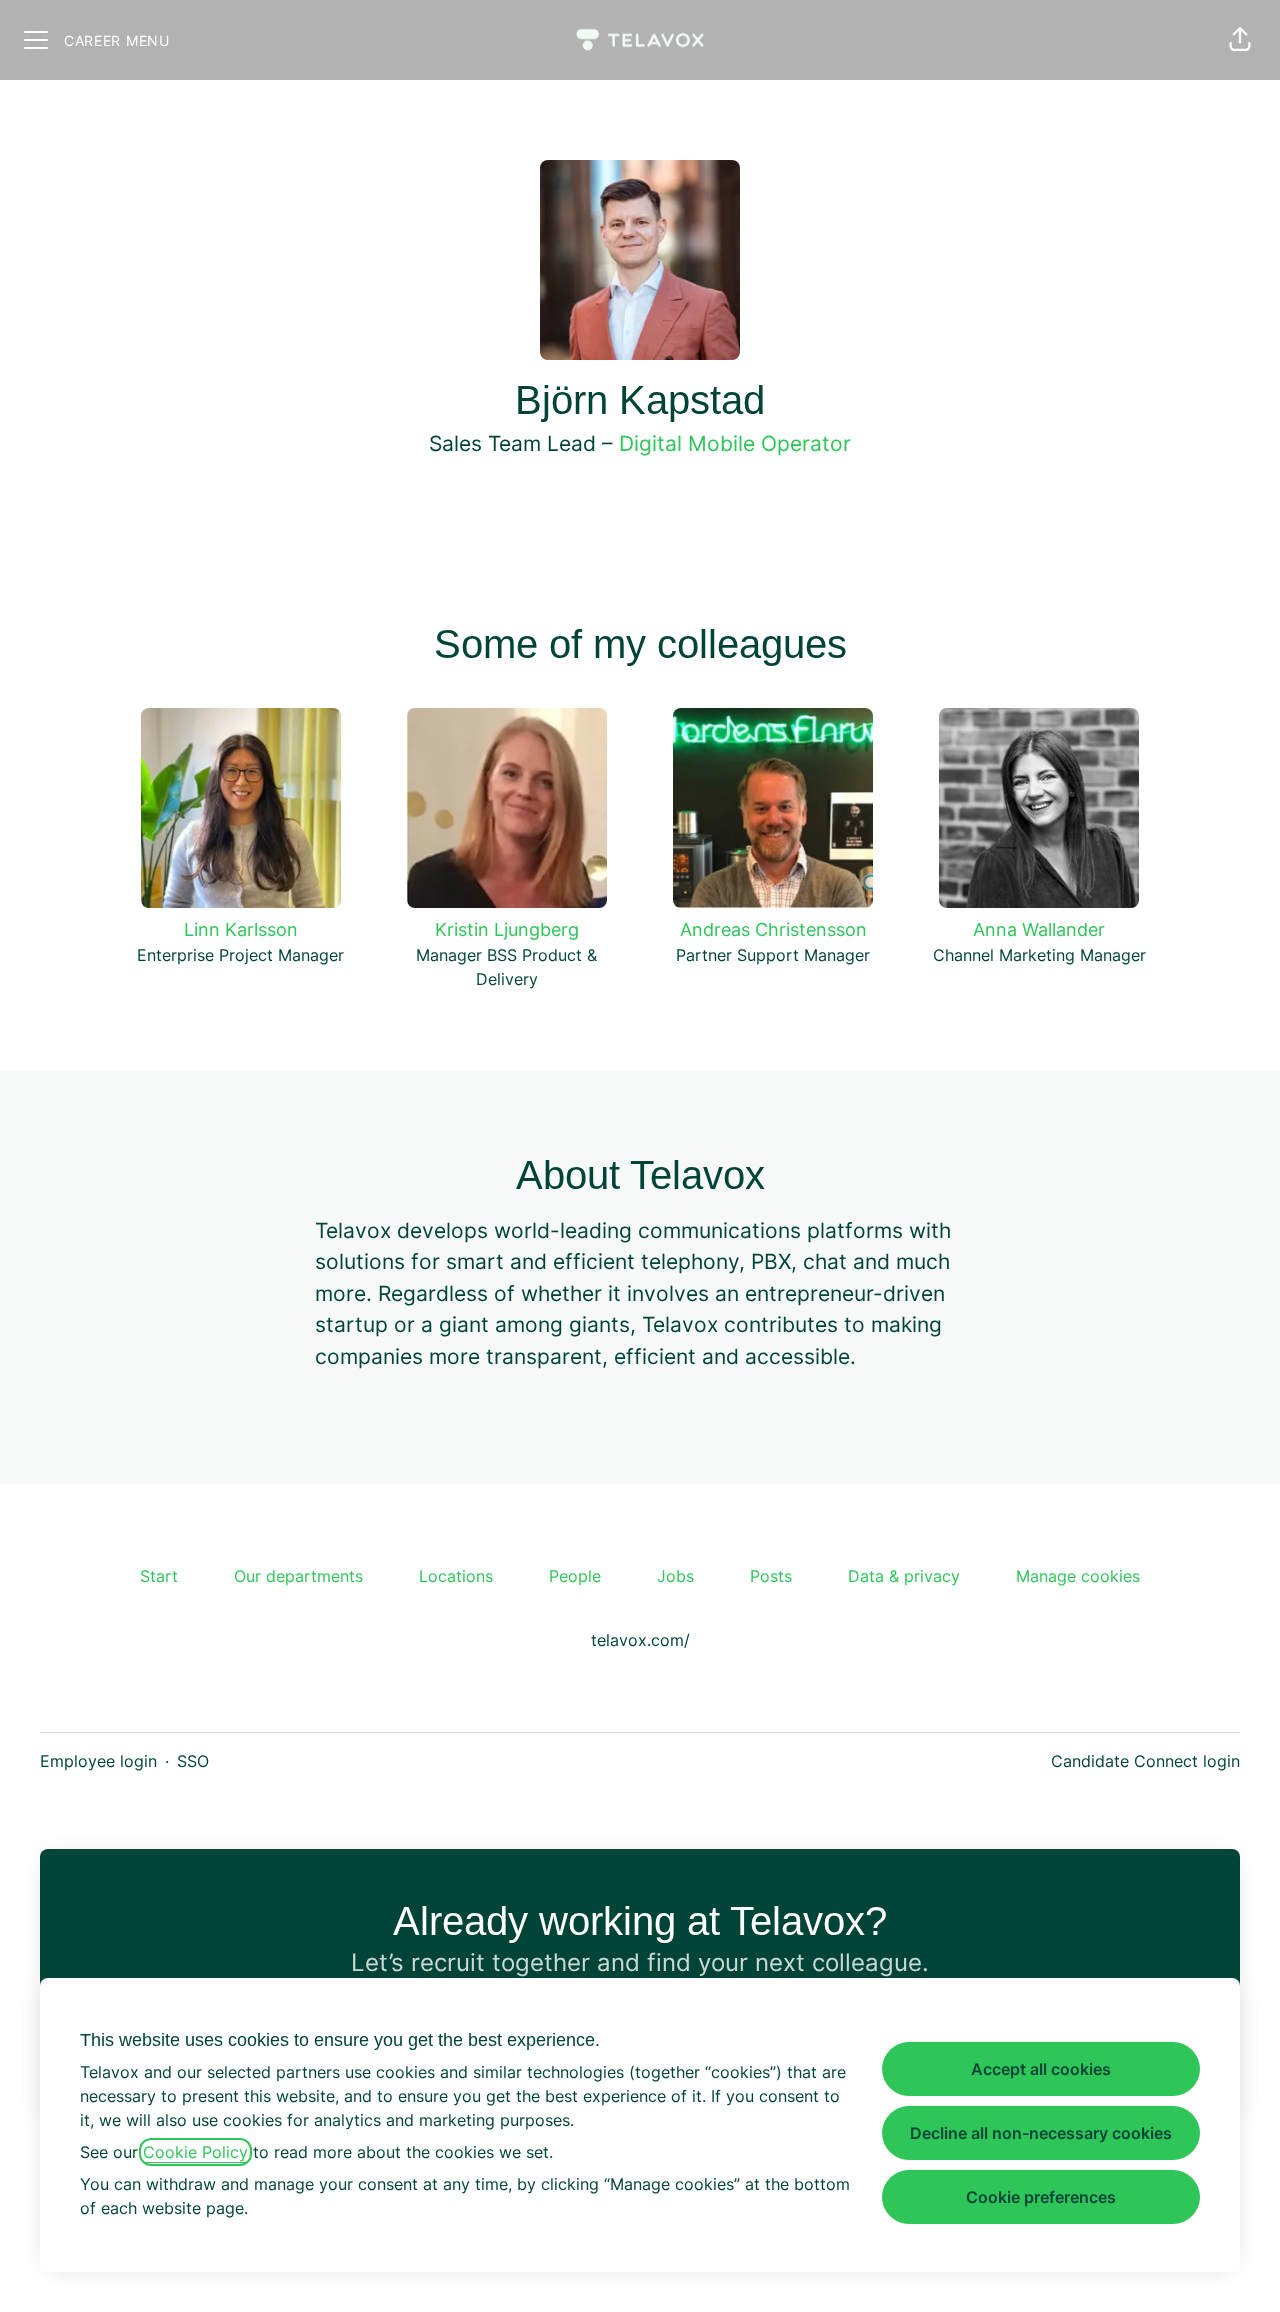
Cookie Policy (195, 2152)
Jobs (675, 1576)
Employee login (98, 1761)
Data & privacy (904, 1576)
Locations (456, 1576)
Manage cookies (1078, 1576)
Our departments (298, 1576)
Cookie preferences (1041, 2197)
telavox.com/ (640, 1640)
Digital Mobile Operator (735, 443)
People (575, 1576)
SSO (193, 1761)
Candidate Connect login (1145, 1761)
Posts (771, 1576)
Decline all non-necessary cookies (1041, 2133)
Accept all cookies (1041, 2069)
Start (159, 1576)
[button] (1240, 40)
